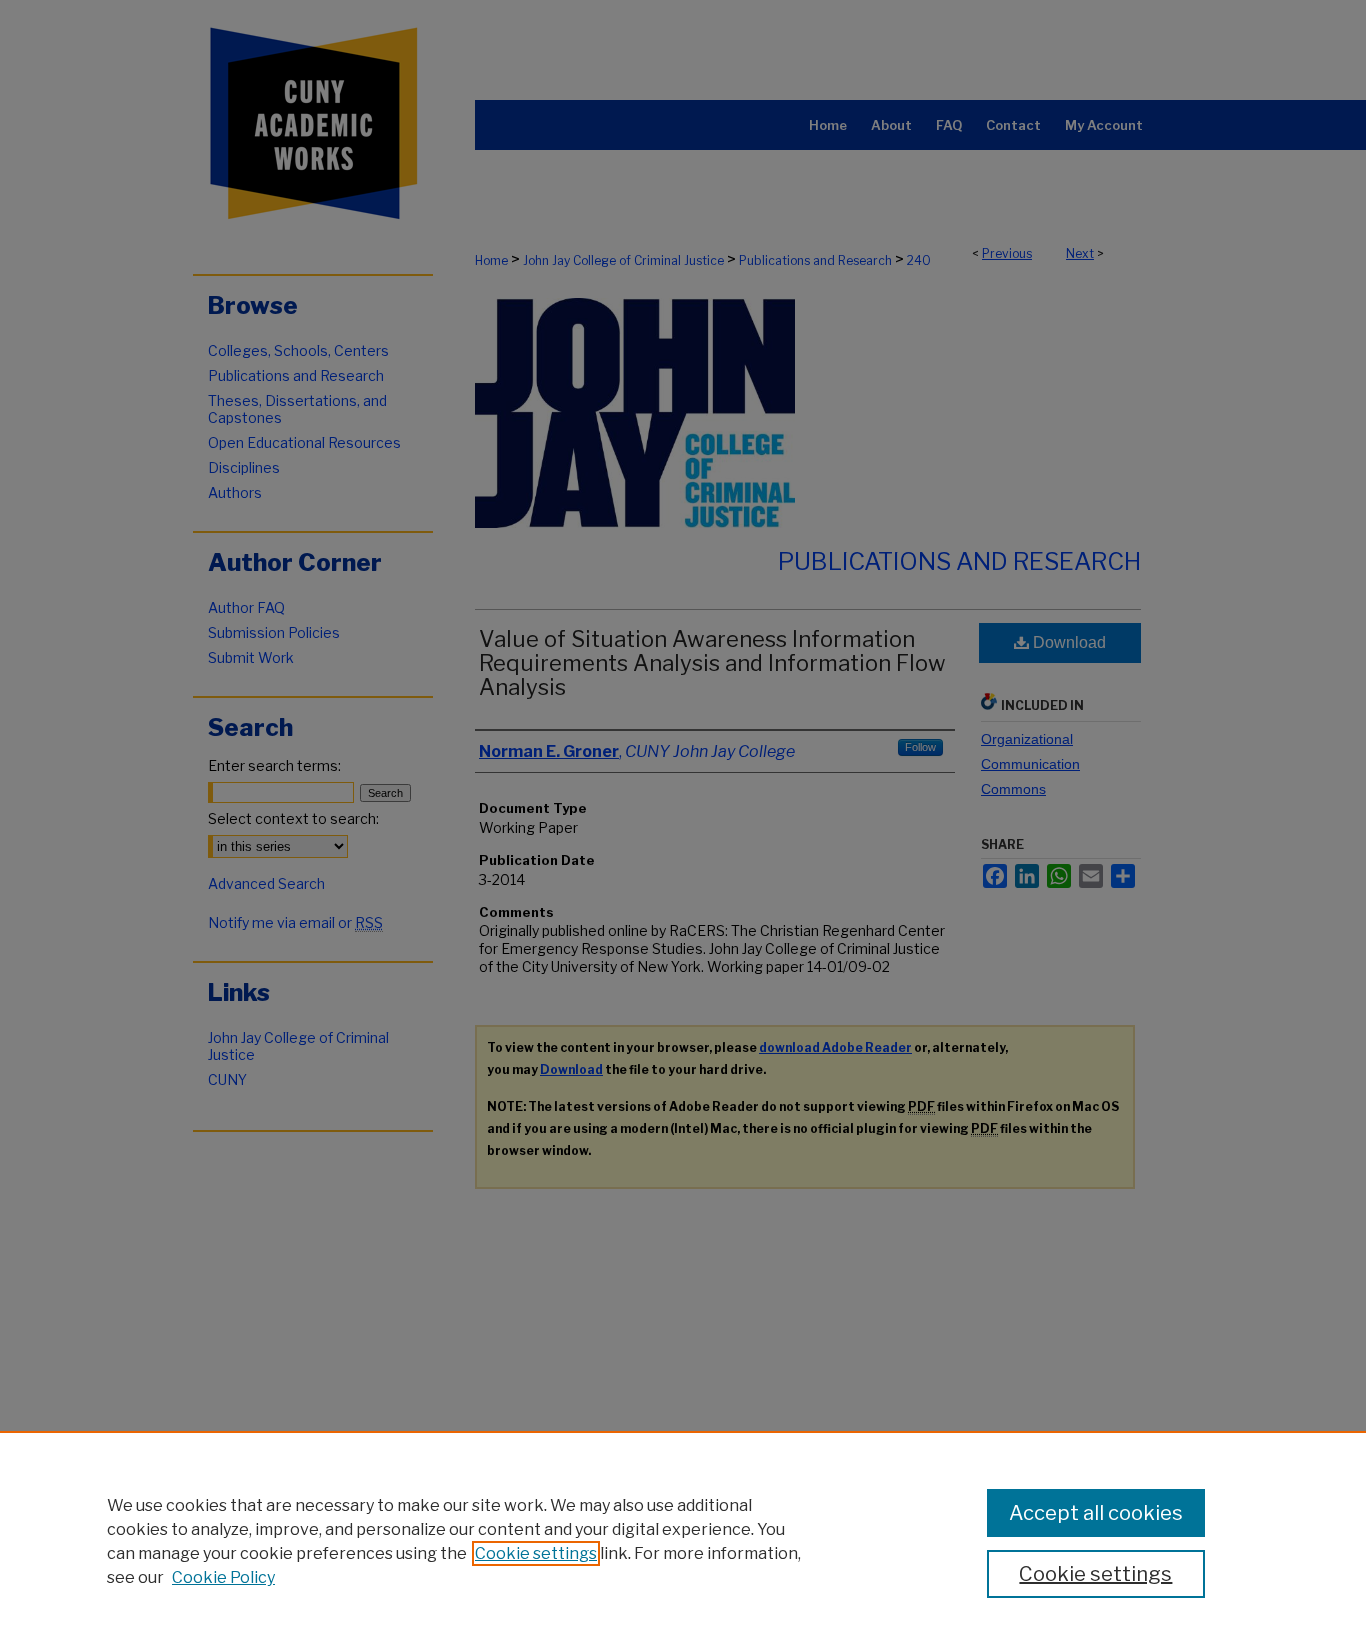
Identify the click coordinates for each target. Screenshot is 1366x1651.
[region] (683, 1541)
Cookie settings (536, 1553)
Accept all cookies (1096, 1513)
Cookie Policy (223, 1577)
